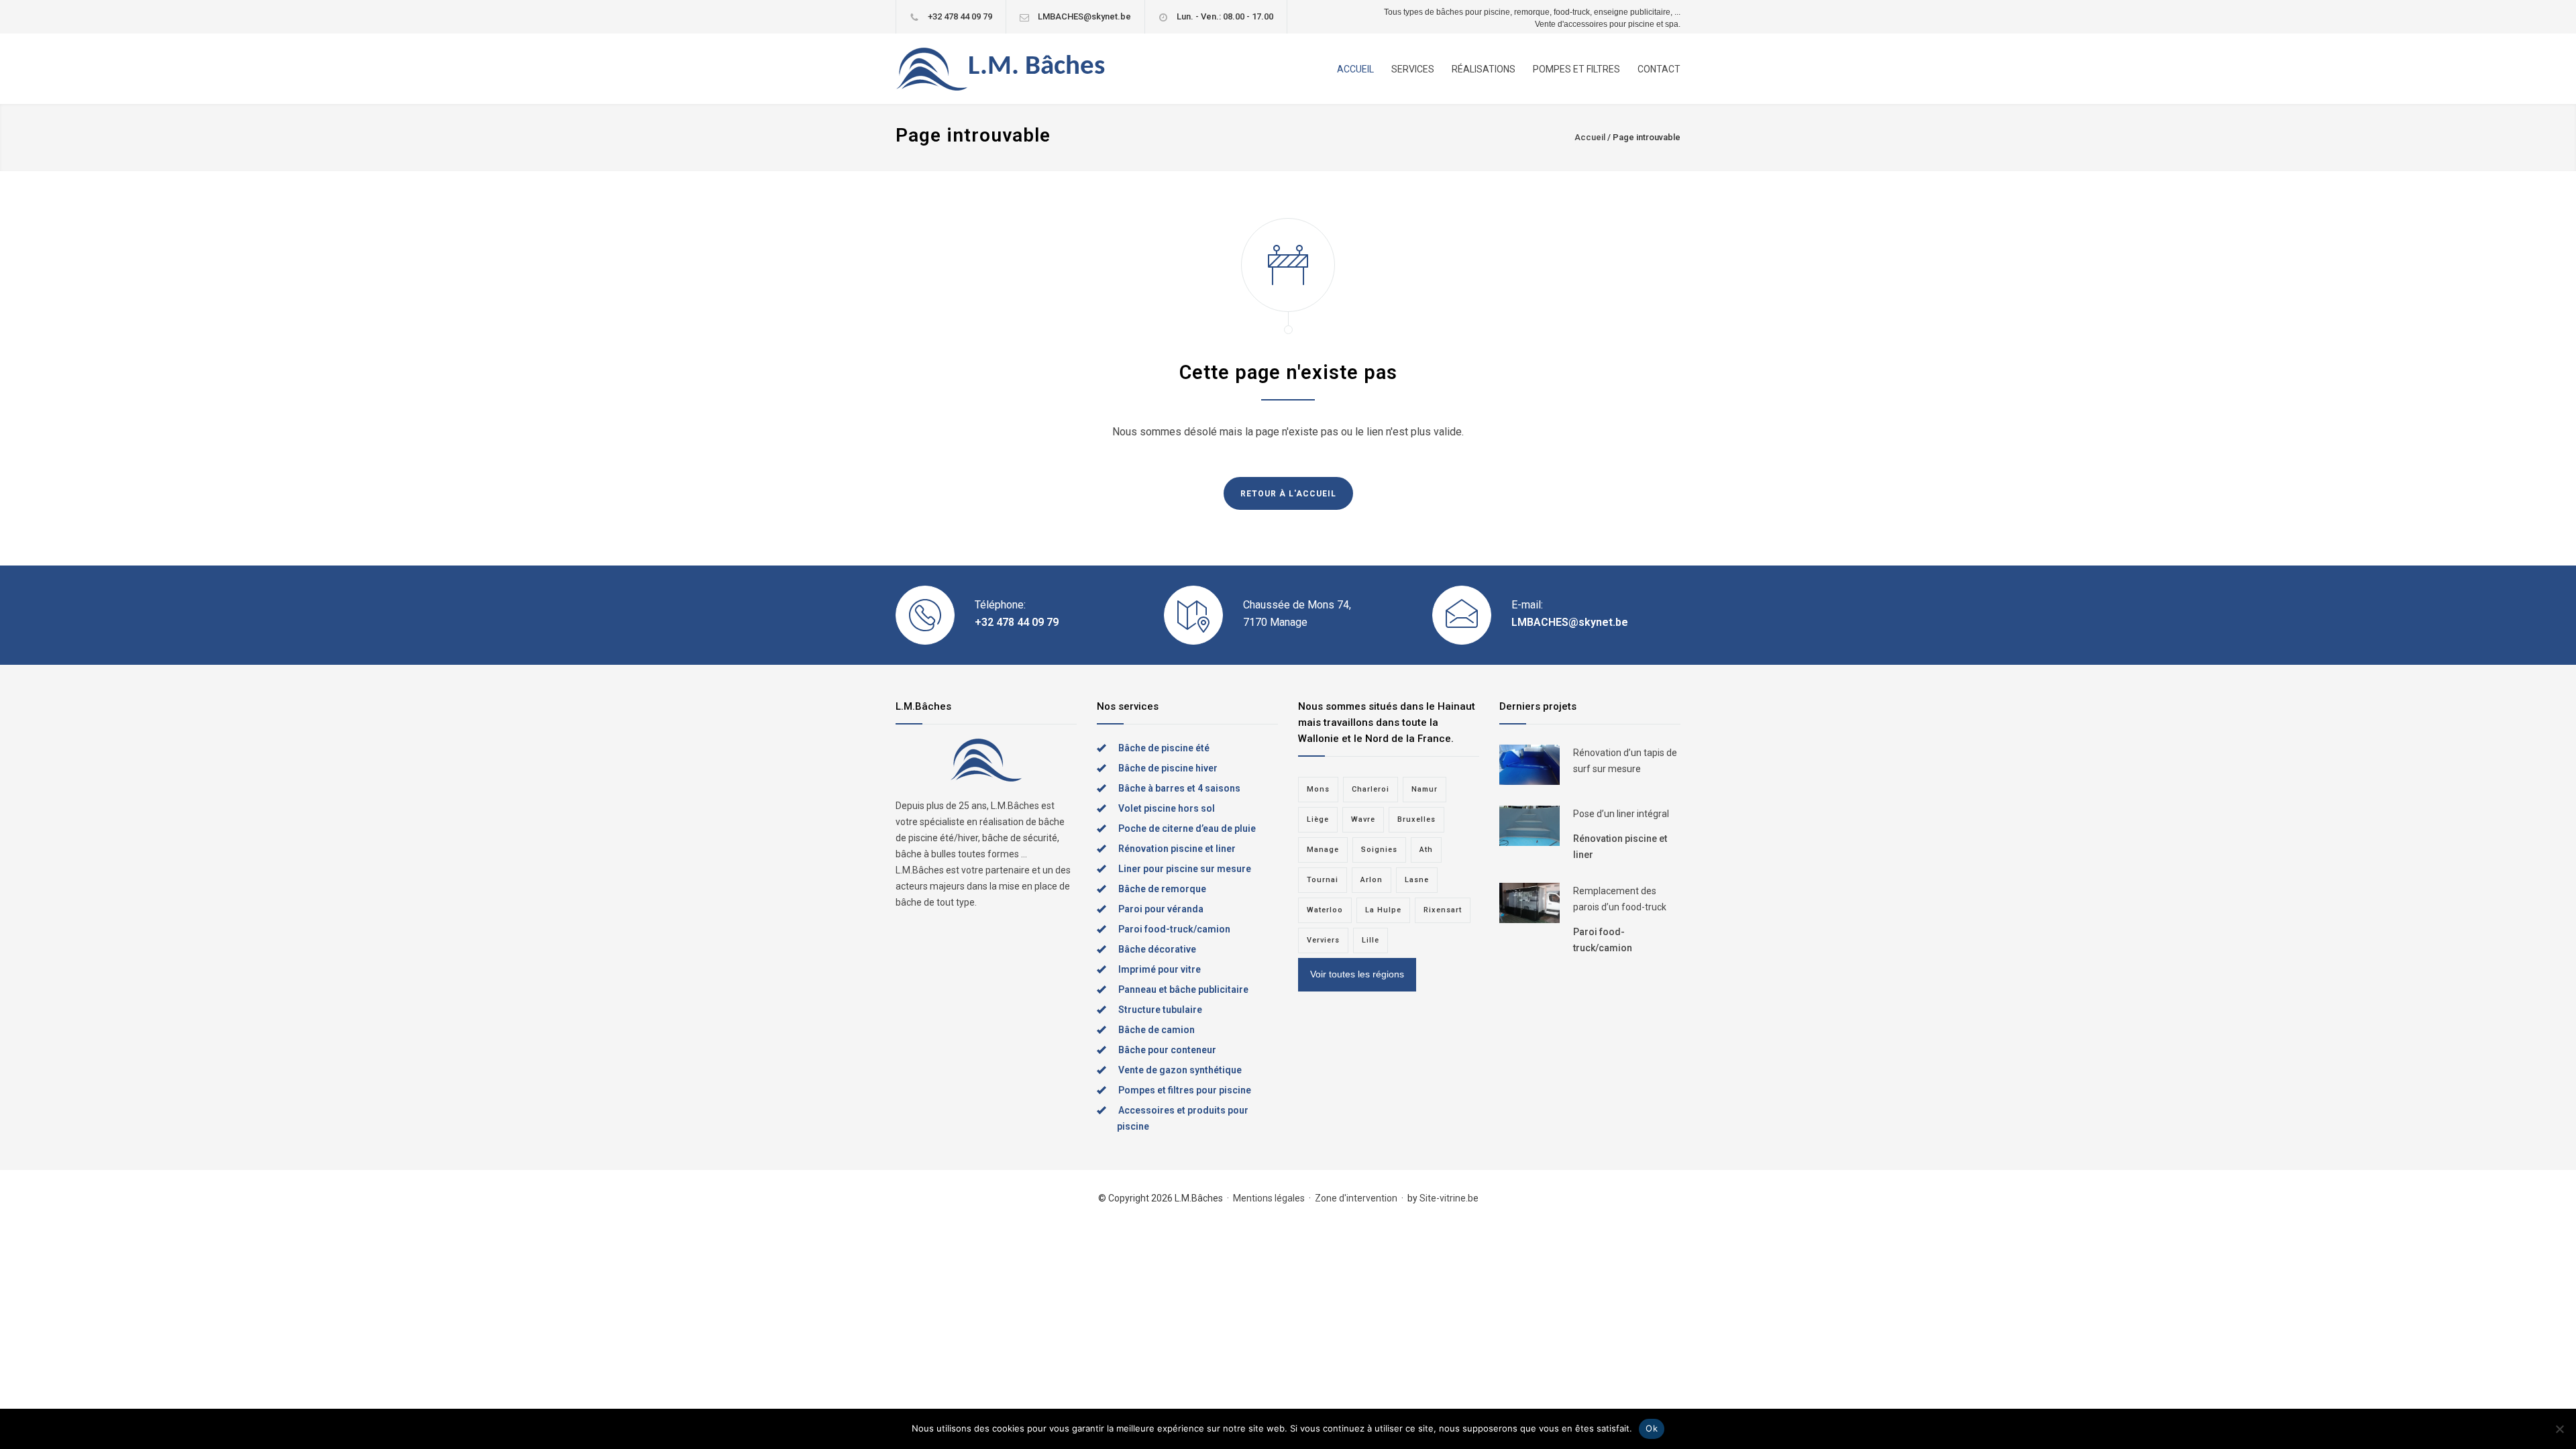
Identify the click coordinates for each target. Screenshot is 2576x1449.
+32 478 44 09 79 (960, 16)
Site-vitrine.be (1449, 1198)
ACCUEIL (1355, 69)
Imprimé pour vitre (1160, 969)
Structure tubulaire (1160, 1010)
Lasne (1417, 880)
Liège (1318, 819)
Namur (1425, 789)
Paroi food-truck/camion (1174, 929)
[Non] (2559, 1429)
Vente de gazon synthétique (1180, 1070)
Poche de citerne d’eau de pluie (1187, 828)
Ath (1426, 850)
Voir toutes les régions (1357, 974)
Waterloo (1325, 910)
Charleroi (1371, 789)
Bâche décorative (1157, 949)
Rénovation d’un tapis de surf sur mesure (1625, 761)
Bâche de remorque (1162, 889)
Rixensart (1443, 910)
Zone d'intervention (1356, 1198)
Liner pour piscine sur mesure (1185, 869)
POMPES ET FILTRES (1576, 69)
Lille (1371, 940)
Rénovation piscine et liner (1177, 849)
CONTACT (1659, 69)
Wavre (1363, 819)
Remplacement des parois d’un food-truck (1620, 899)
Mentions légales (1269, 1198)
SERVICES (1413, 69)
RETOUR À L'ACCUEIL (1288, 494)
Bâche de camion (1157, 1030)
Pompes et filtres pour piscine (1185, 1090)
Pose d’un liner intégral (1621, 814)
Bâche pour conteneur (1167, 1050)
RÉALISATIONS (1484, 69)
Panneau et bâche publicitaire (1183, 989)
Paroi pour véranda (1161, 909)
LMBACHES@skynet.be (1084, 16)
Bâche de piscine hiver (1168, 768)
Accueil (1590, 137)
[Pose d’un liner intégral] (1529, 826)
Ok (1652, 1428)
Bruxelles (1416, 819)
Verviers (1323, 940)
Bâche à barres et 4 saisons (1179, 788)
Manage (1323, 850)
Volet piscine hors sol (1167, 808)
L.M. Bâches (1036, 67)
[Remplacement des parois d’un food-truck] (1529, 903)
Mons (1318, 789)
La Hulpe (1383, 910)
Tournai (1323, 880)
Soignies (1379, 850)
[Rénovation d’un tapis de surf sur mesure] (1529, 765)
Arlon (1372, 880)
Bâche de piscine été (1164, 748)
